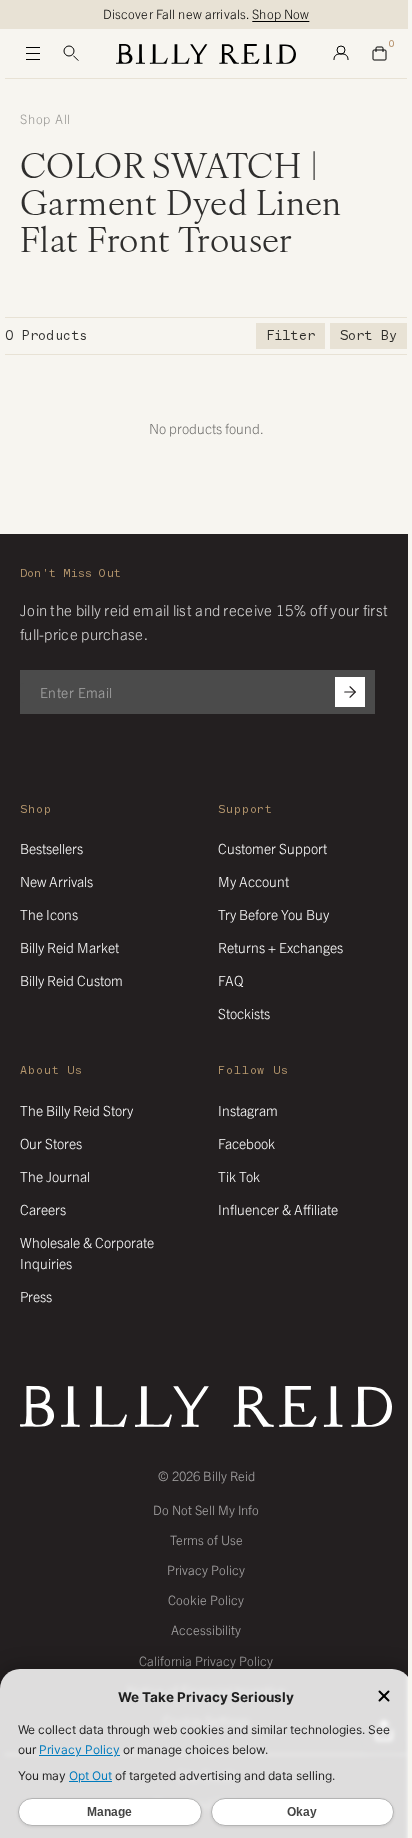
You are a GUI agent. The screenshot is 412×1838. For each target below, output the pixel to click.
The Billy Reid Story (76, 1110)
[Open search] (71, 54)
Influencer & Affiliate (278, 1209)
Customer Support (272, 848)
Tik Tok (239, 1176)
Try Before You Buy (273, 914)
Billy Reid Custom (71, 980)
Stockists (244, 1013)
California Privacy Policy (206, 1660)
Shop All (45, 119)
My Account (253, 881)
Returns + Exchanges (280, 947)
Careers (43, 1209)
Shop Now (280, 13)
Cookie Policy (206, 1599)
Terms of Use (206, 1539)
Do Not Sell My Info (206, 1509)
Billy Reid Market (69, 947)
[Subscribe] (350, 692)
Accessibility (206, 1629)
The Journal (55, 1176)
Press (36, 1296)
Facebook (246, 1143)
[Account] (341, 54)
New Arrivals (56, 881)
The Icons (49, 914)
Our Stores (51, 1143)
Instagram (248, 1110)
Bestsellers (51, 848)
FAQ (230, 980)
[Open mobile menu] (33, 54)
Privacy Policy (206, 1569)
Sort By (368, 335)
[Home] (206, 54)
